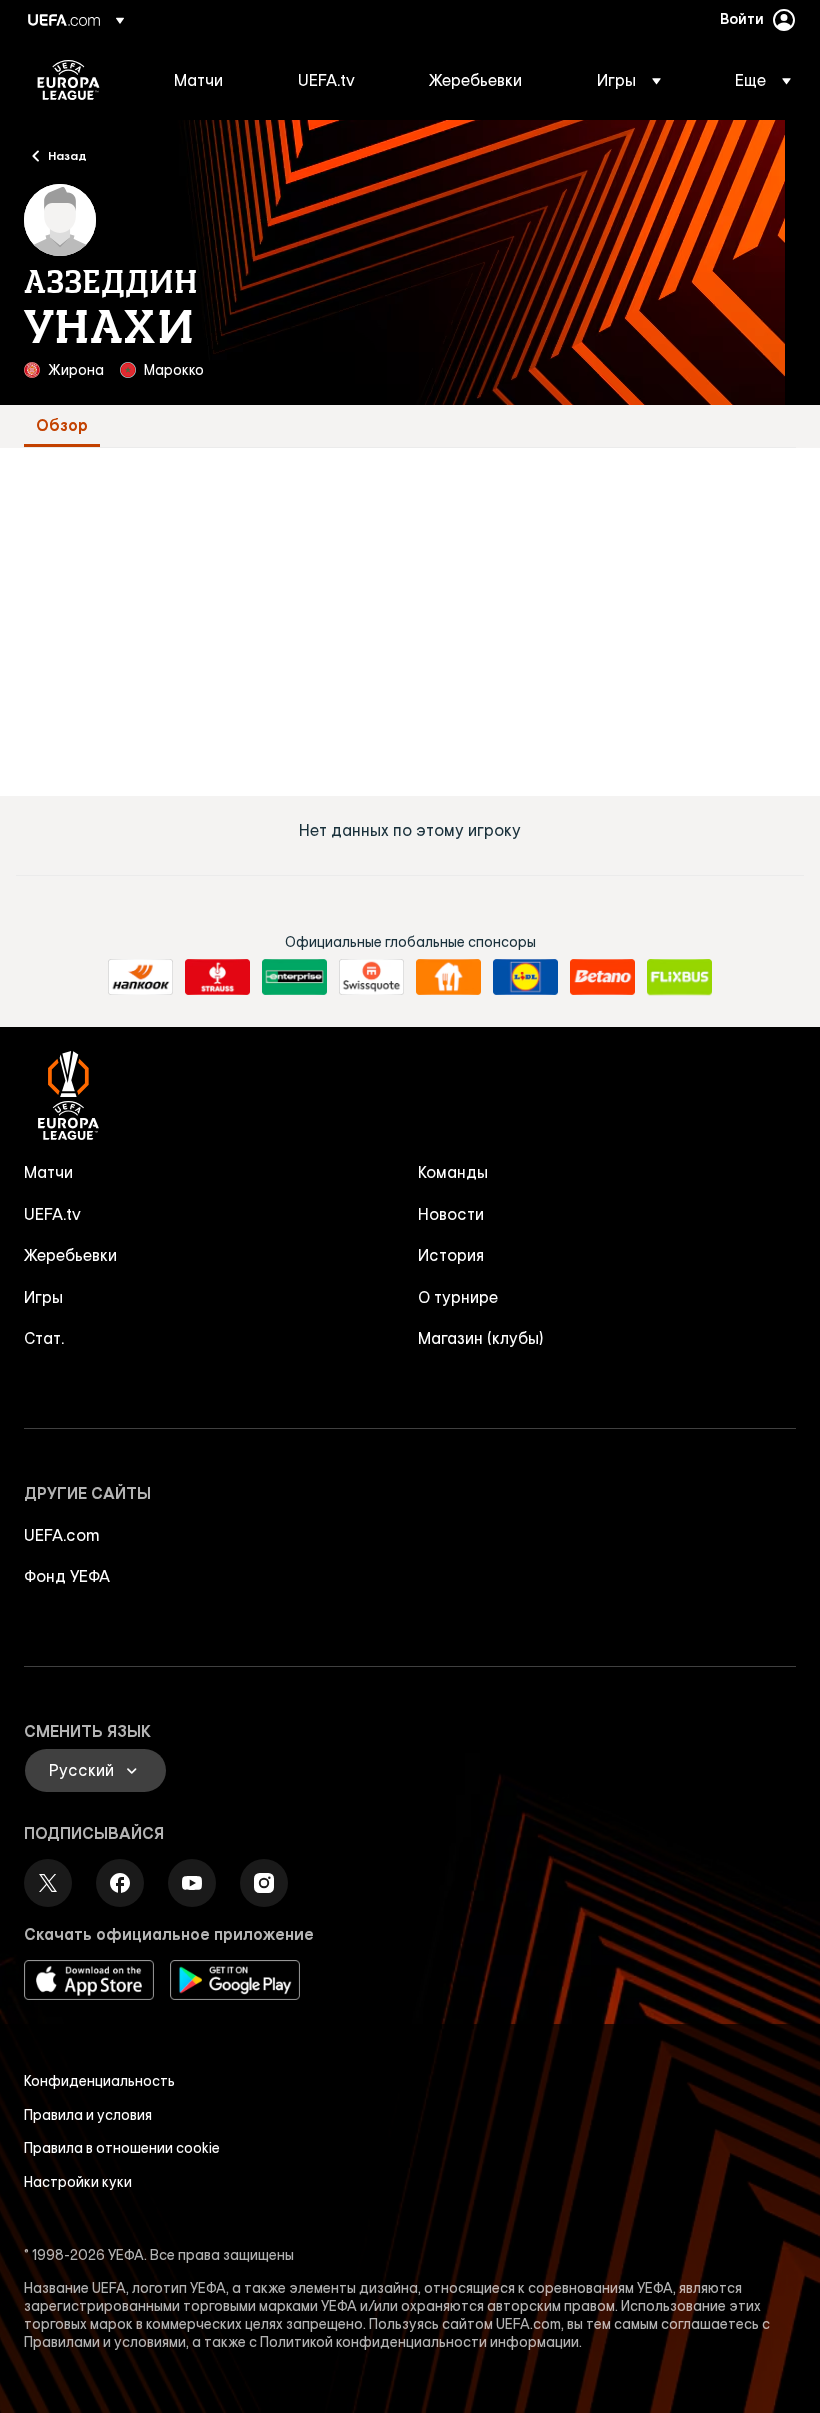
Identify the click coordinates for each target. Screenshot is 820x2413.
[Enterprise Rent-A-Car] (294, 977)
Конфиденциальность (99, 2081)
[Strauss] (217, 977)
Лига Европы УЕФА (68, 80)
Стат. (44, 1338)
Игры (43, 1297)
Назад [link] (67, 155)
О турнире (458, 1297)
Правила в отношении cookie (122, 2148)
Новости (451, 1214)
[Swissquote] (371, 977)
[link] (198, 80)
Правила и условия (88, 2115)
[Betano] (602, 977)
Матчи (48, 1172)
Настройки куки (78, 2182)
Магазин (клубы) (481, 1338)
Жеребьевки (70, 1255)
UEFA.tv (52, 1214)
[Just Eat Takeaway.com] (448, 977)
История (451, 1255)
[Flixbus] (679, 977)
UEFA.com (62, 1535)
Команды (453, 1172)
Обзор (62, 425)
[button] (629, 80)
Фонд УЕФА (67, 1576)
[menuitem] (211, 80)
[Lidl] (525, 977)
